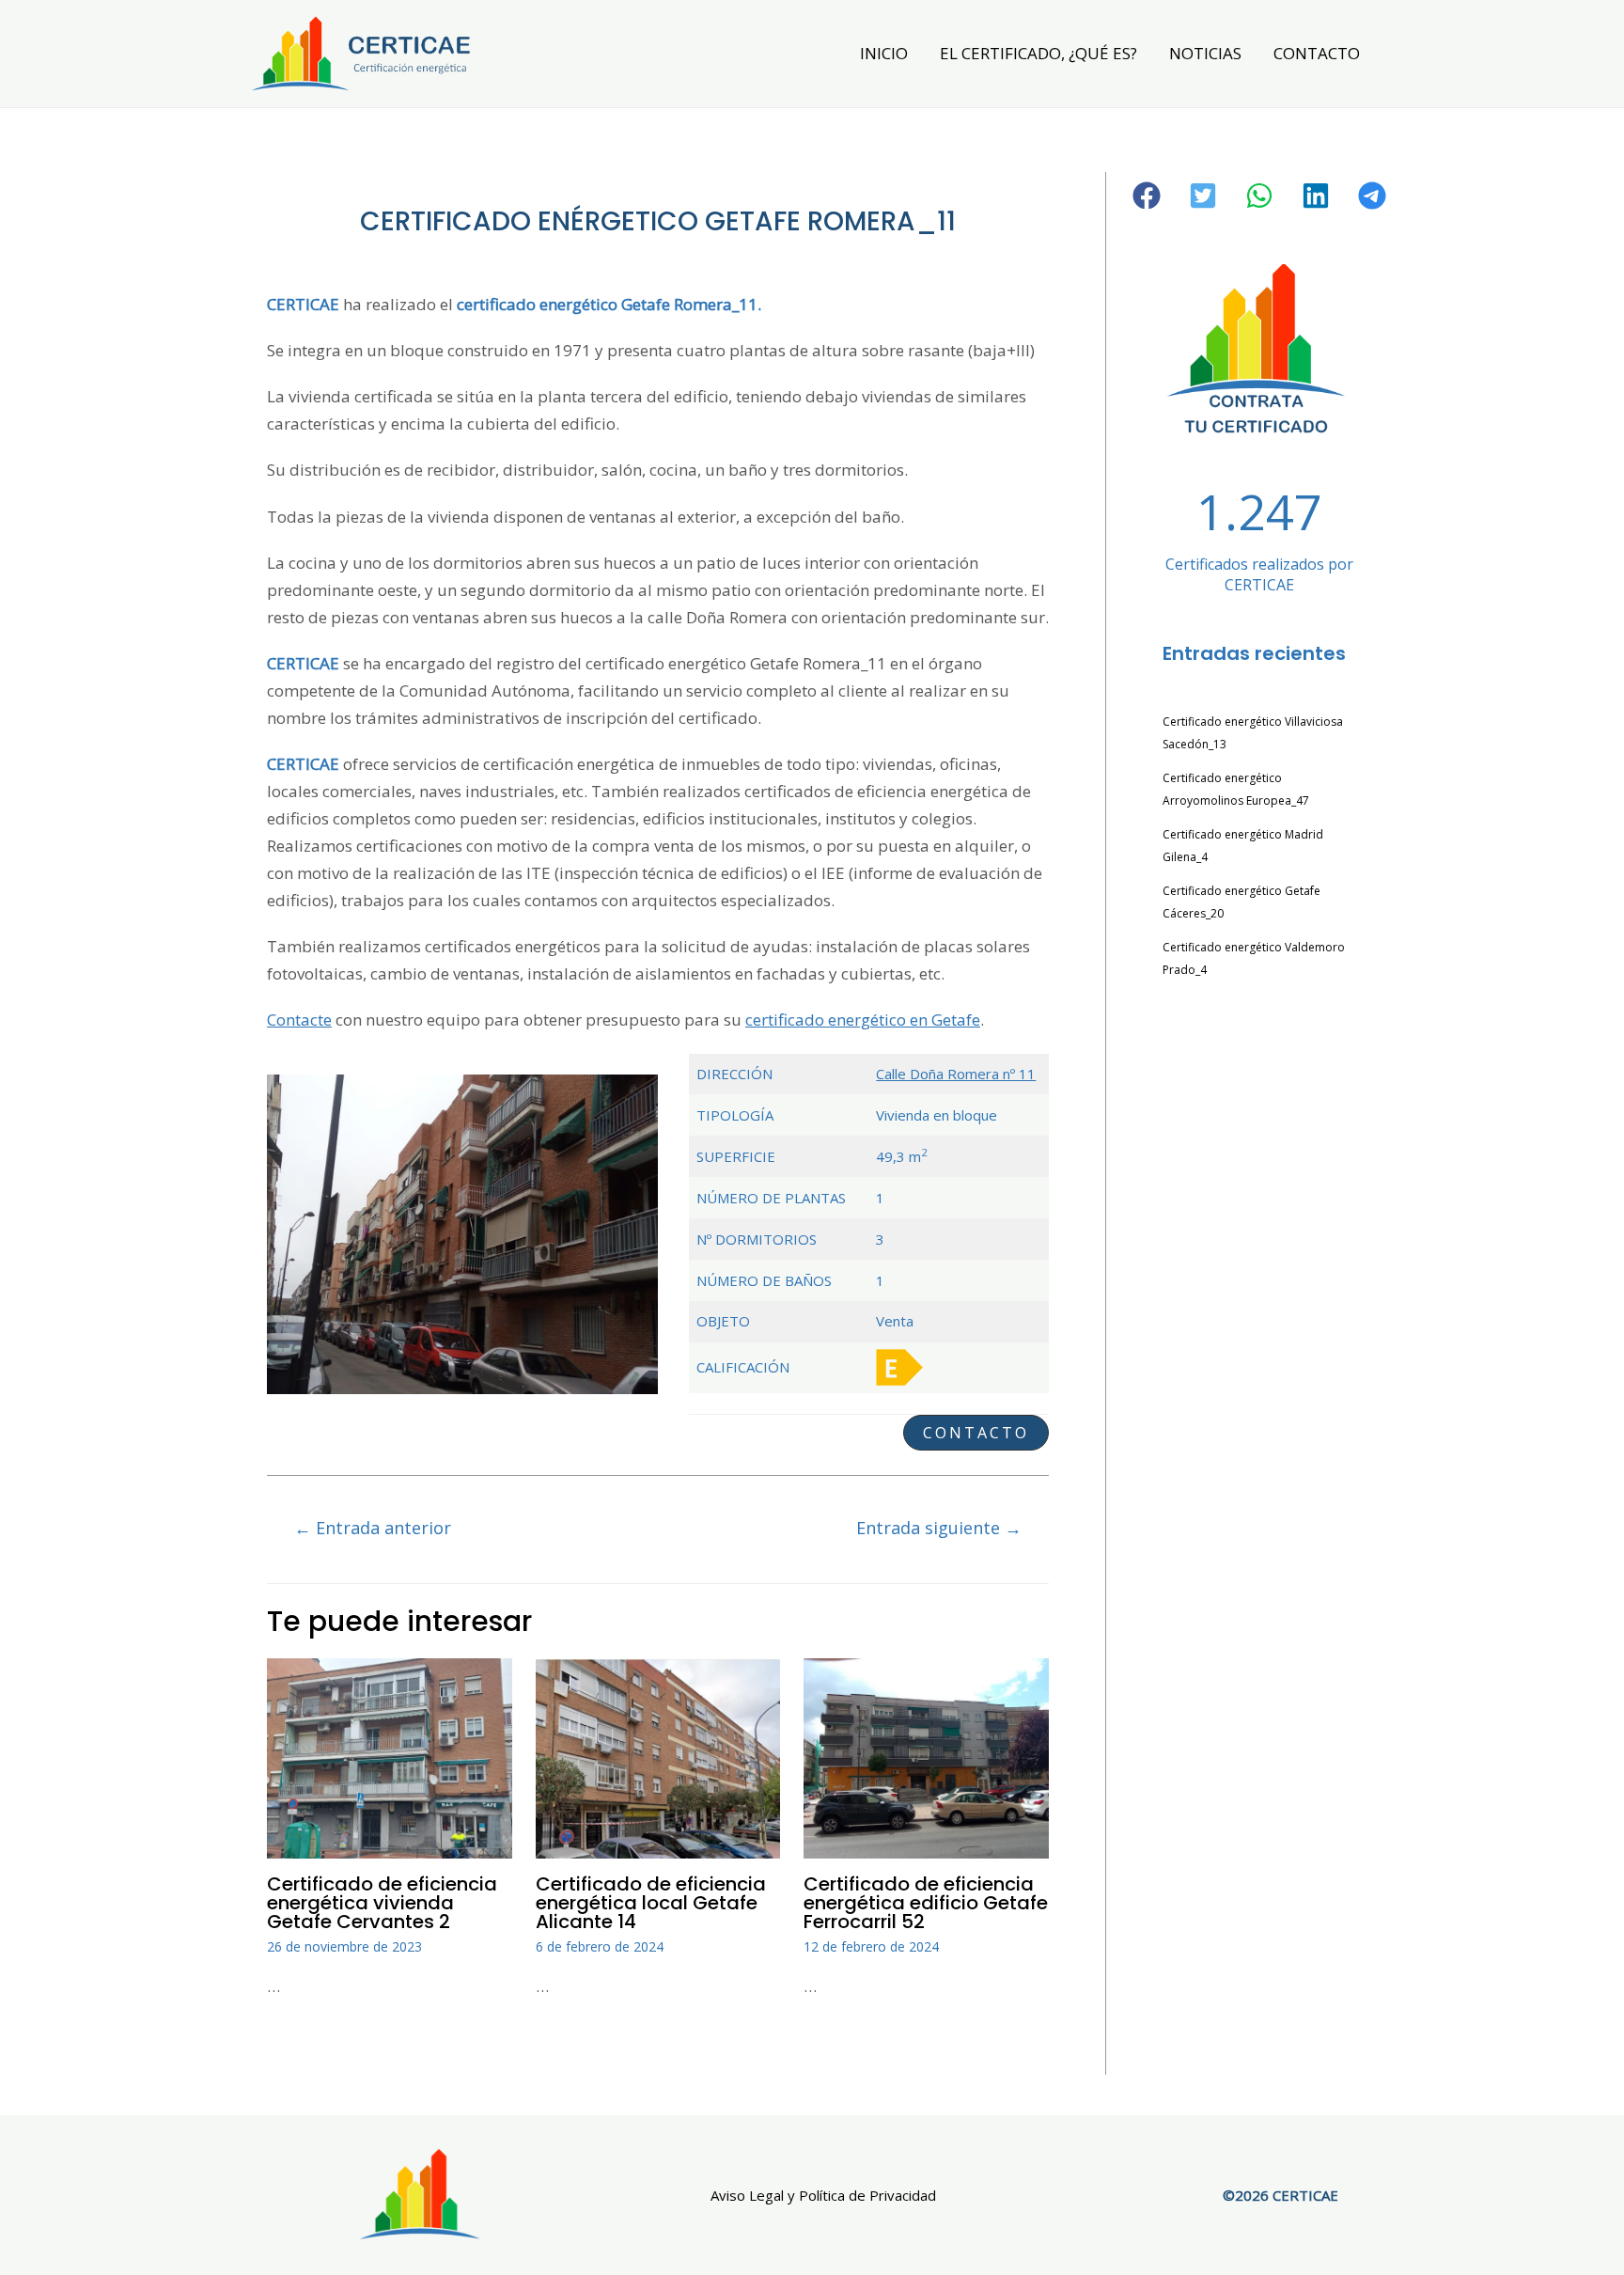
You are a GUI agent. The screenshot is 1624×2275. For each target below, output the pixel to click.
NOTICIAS (1205, 53)
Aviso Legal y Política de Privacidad (823, 2195)
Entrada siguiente (939, 1528)
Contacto (1317, 53)
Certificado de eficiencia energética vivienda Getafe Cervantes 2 (382, 1903)
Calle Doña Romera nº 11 (956, 1074)
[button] (976, 1433)
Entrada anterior (373, 1528)
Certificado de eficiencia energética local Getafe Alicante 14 (651, 1903)
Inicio (884, 53)
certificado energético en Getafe (863, 1020)
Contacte (299, 1020)
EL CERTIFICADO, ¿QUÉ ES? (1038, 53)
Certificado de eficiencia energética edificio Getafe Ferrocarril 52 (926, 1903)
